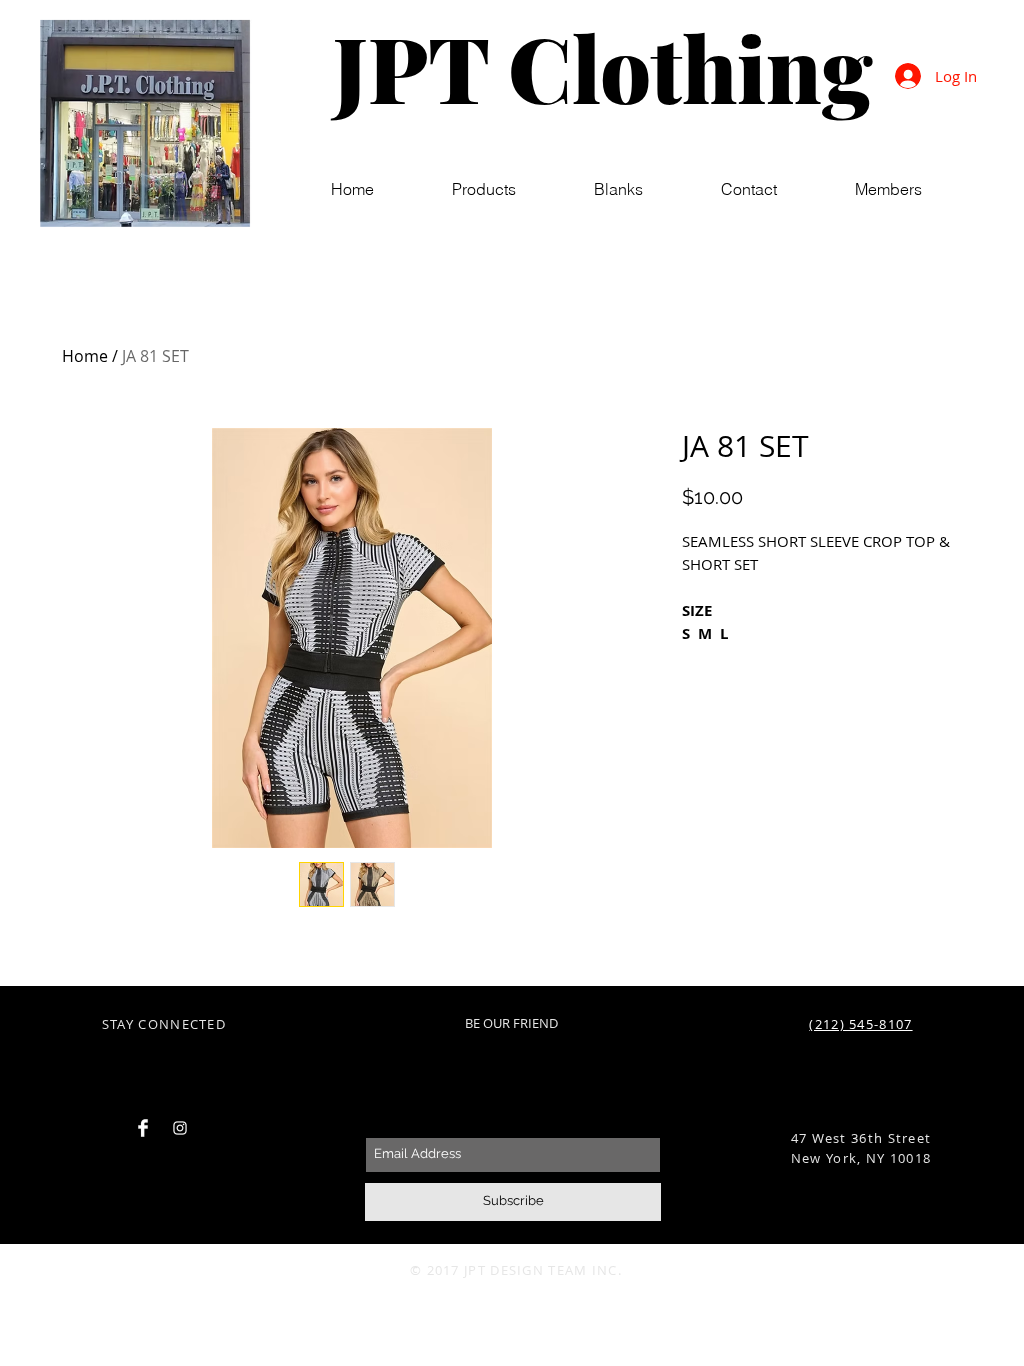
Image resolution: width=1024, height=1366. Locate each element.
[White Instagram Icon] (180, 1128)
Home (85, 356)
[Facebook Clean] (143, 1128)
